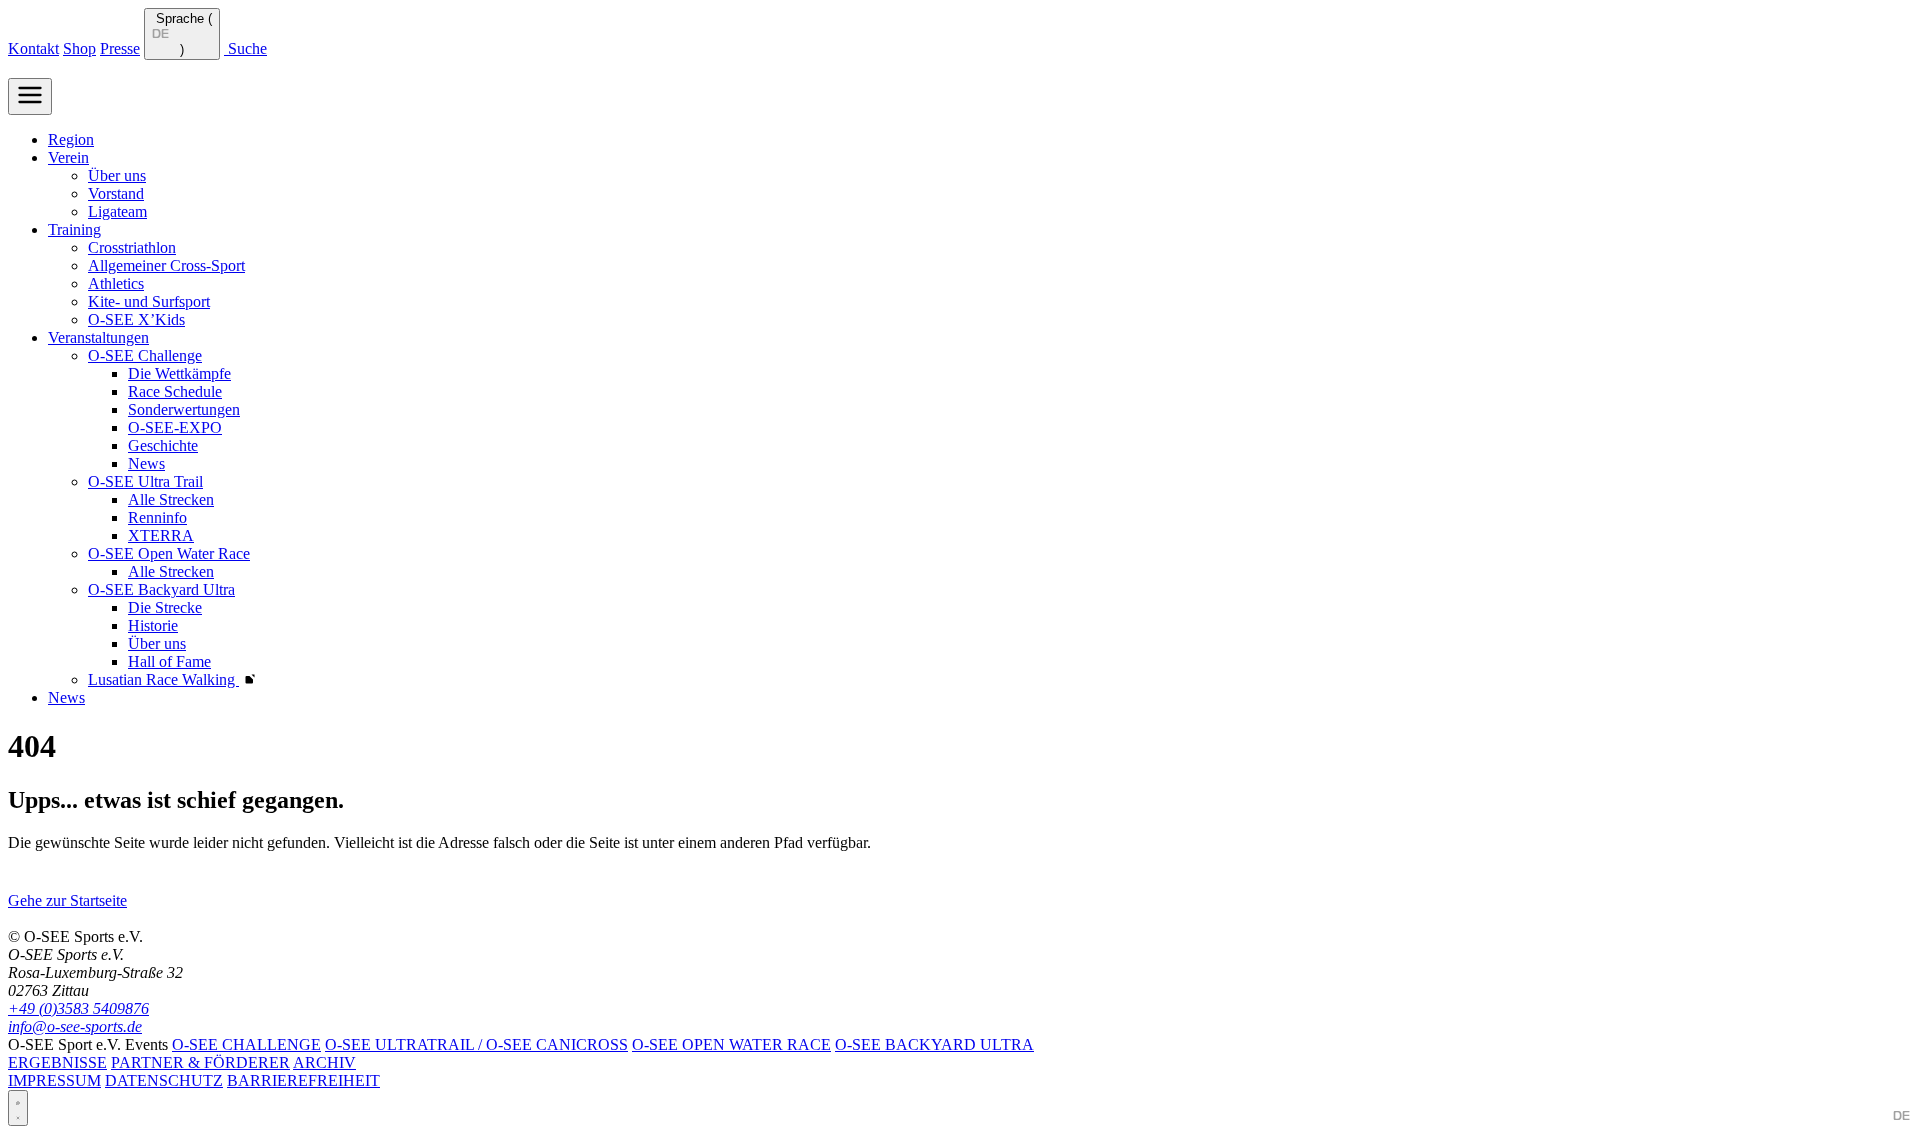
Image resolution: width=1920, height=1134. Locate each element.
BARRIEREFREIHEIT (303, 1080)
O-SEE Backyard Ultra (161, 589)
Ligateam (117, 211)
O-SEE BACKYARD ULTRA (934, 1044)
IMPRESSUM (54, 1080)
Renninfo (157, 517)
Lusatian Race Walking (172, 679)
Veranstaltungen (98, 337)
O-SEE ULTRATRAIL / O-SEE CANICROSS (476, 1044)
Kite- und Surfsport (149, 301)
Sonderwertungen (184, 409)
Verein (68, 157)
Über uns (117, 175)
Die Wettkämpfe (179, 373)
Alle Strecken (171, 499)
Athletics (116, 283)
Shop (79, 48)
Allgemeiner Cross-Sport (166, 265)
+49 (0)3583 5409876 (78, 1008)
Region (71, 139)
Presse (120, 48)
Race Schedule (175, 391)
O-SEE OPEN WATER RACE (731, 1044)
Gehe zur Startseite (67, 900)
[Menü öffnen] (30, 96)
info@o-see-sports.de (75, 1026)
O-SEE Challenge (145, 355)
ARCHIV (324, 1062)
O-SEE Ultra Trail (145, 481)
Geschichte (163, 445)
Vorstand (116, 193)
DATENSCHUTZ (164, 1080)
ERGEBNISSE (57, 1062)
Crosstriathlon (132, 247)
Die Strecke (165, 607)
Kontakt (33, 48)
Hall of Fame (169, 661)
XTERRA (161, 535)
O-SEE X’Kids (136, 319)
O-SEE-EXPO (175, 427)
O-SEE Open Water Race (169, 553)
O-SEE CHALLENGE (246, 1044)
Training (74, 229)
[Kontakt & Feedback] (18, 1108)
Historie (153, 625)
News (146, 463)
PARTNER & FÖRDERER (200, 1062)
